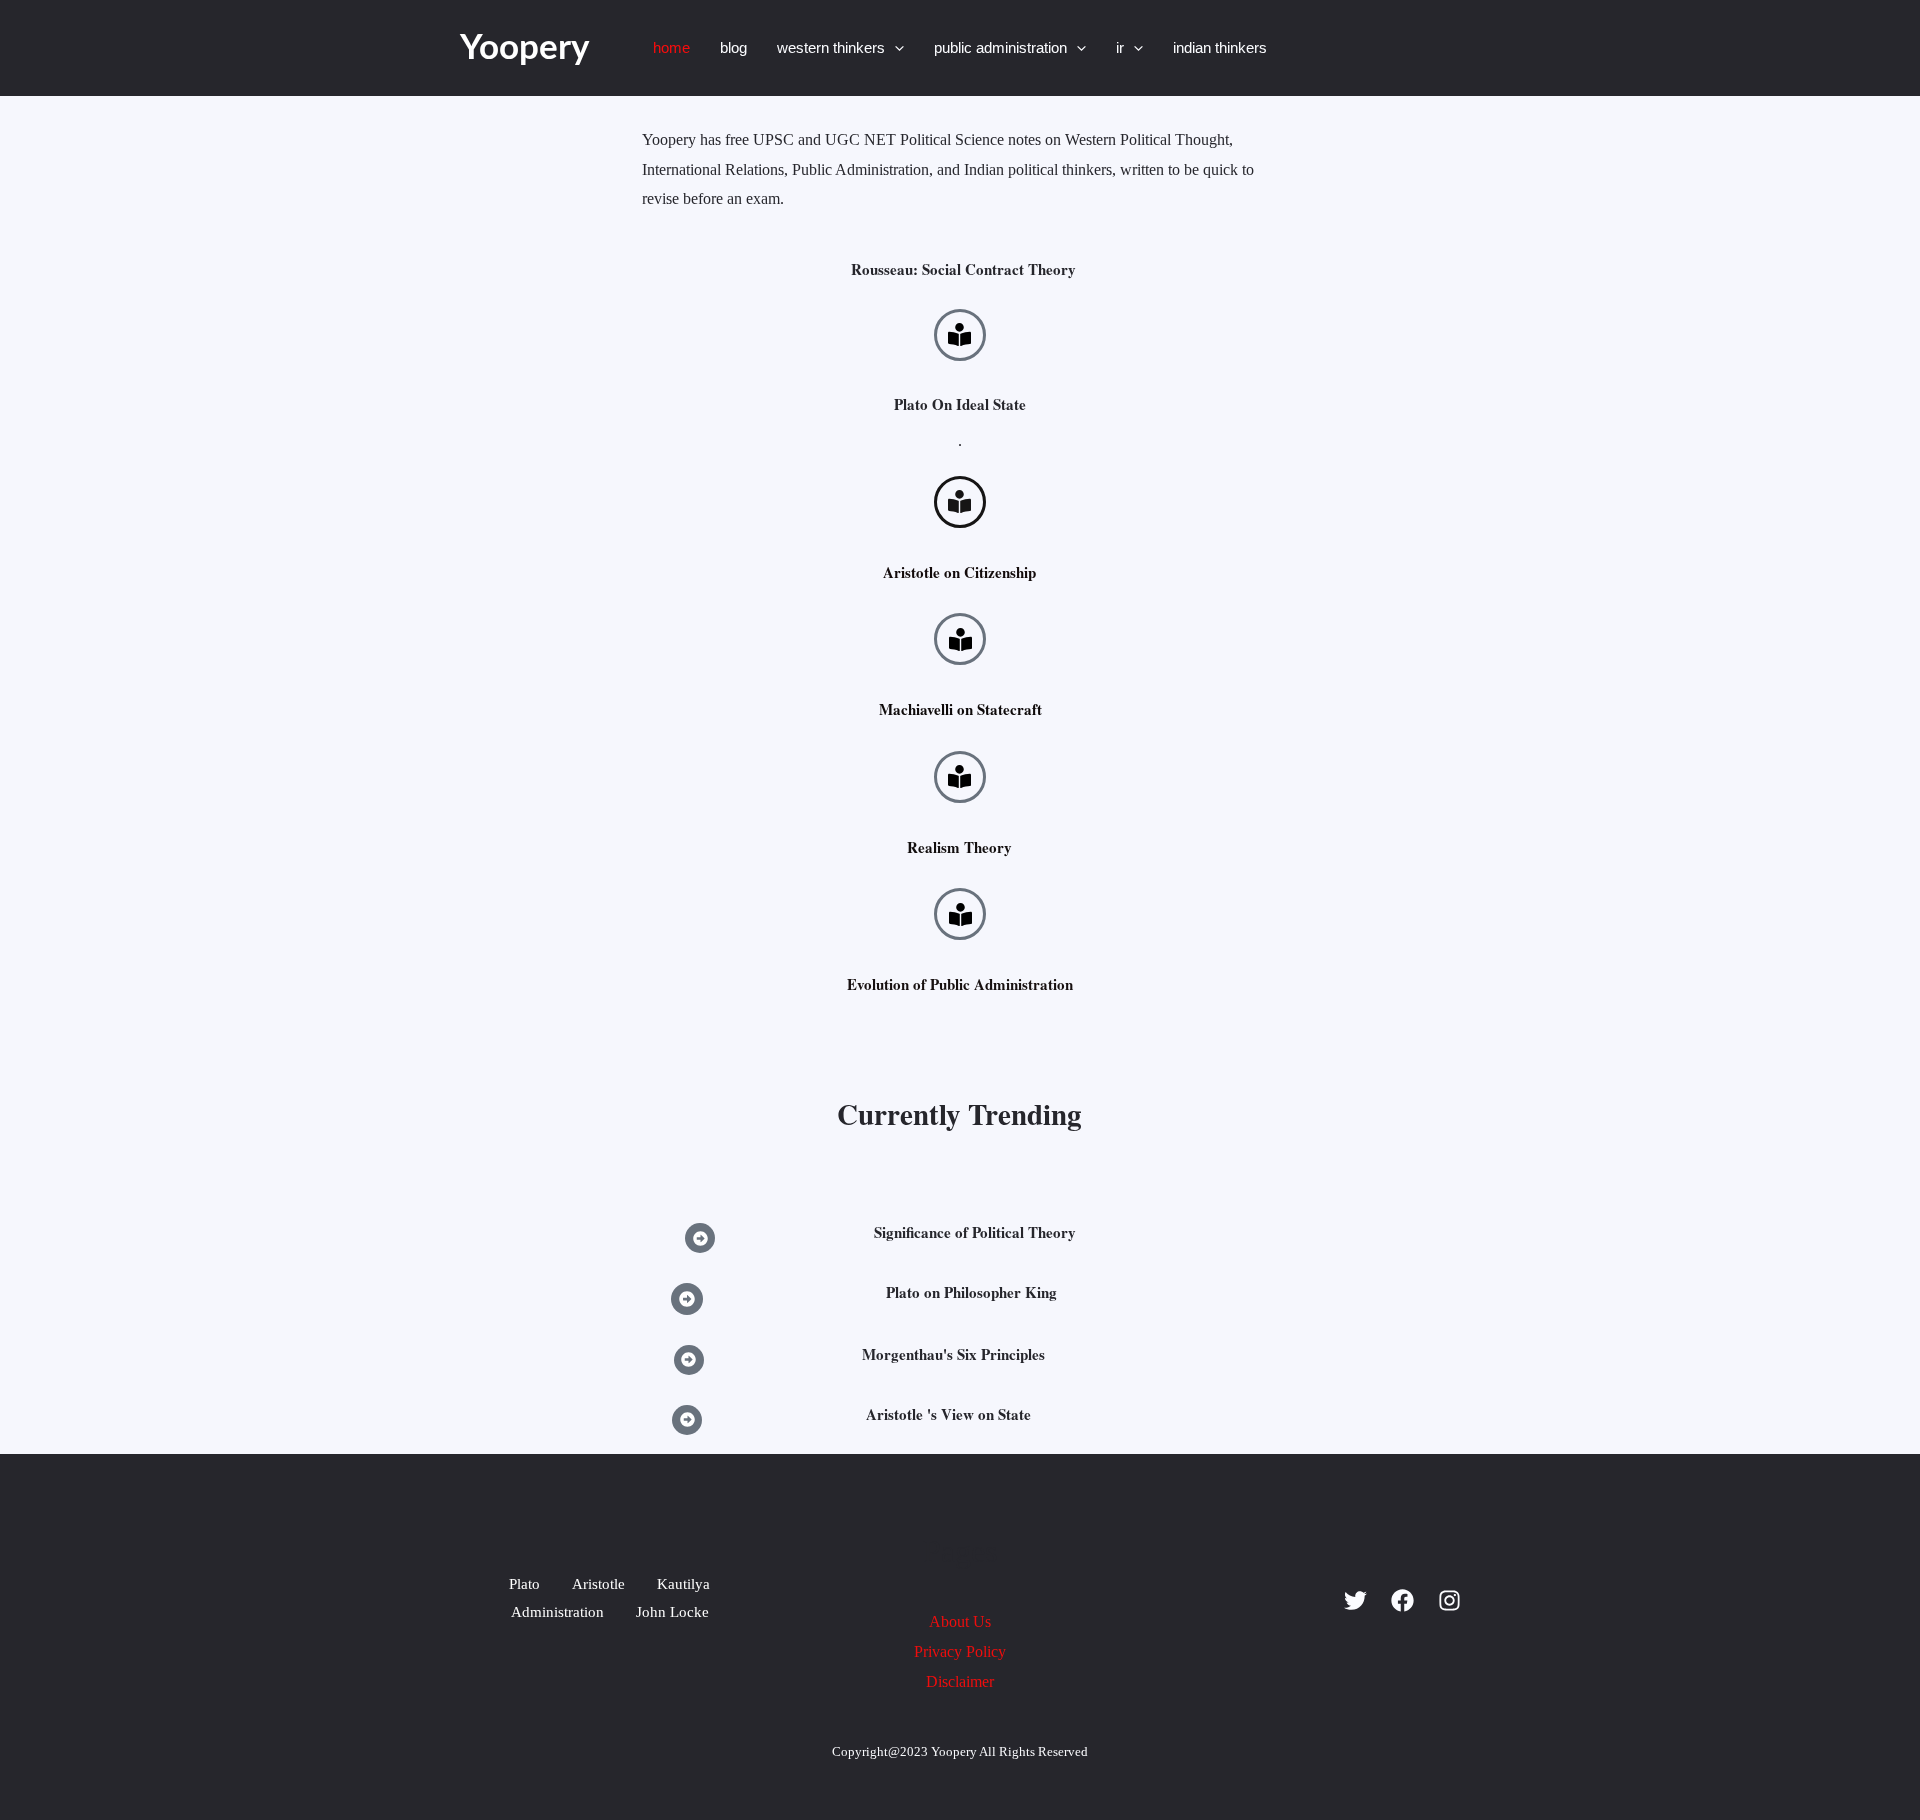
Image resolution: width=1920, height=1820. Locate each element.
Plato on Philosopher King (971, 1292)
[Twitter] (1355, 1600)
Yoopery (524, 48)
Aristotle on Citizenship (959, 572)
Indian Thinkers (1220, 47)
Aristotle (598, 1584)
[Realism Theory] (960, 777)
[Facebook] (1402, 1600)
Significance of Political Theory (975, 1232)
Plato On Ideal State (960, 404)
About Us (960, 1621)
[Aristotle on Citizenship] (960, 502)
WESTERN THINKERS (831, 47)
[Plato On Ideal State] (960, 335)
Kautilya (683, 1584)
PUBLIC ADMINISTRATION (1000, 47)
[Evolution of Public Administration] (960, 914)
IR (1120, 47)
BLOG (733, 47)
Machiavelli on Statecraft (960, 709)
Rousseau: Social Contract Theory (963, 269)
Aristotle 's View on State (948, 1414)
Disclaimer (960, 1681)
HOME (671, 47)
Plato (524, 1584)
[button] (894, 48)
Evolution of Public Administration (960, 984)
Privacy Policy (960, 1651)
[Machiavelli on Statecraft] (960, 639)
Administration (557, 1612)
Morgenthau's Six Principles (953, 1354)
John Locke (672, 1612)
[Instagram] (1449, 1600)
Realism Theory (959, 847)
